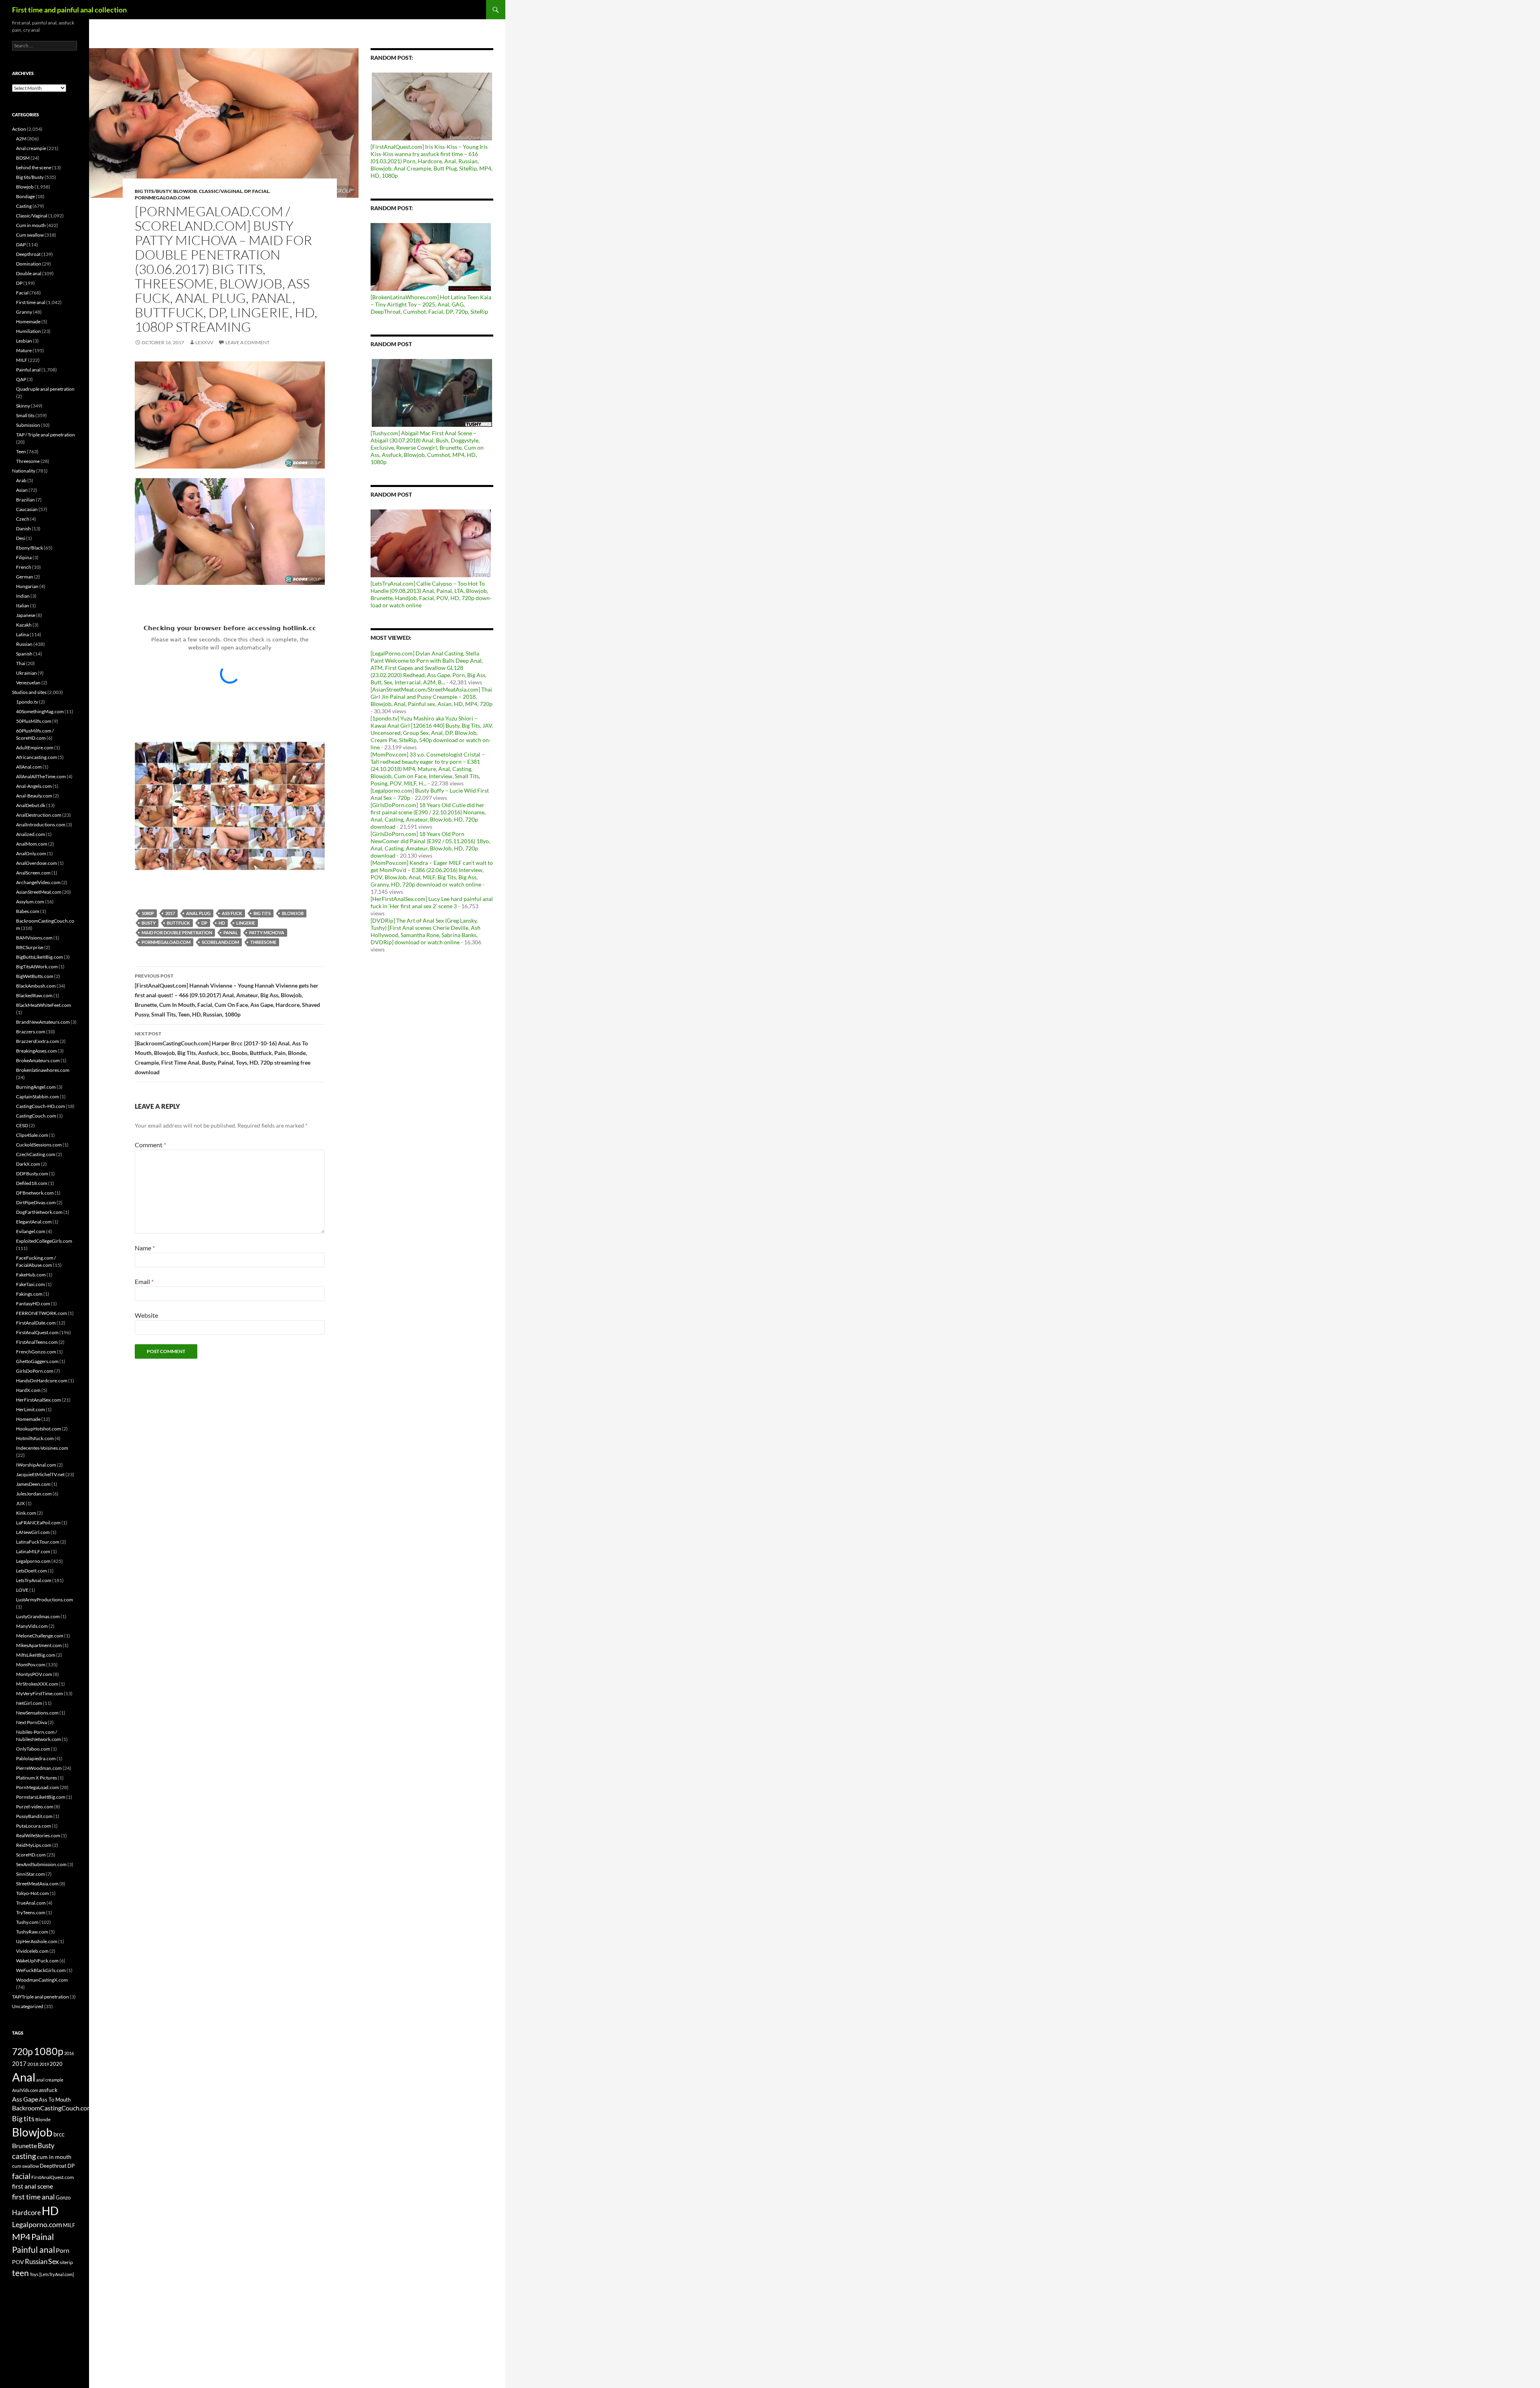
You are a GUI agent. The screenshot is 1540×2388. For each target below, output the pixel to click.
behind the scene (34, 167)
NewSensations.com (37, 1713)
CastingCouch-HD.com (41, 1106)
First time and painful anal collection (69, 10)
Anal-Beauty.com (34, 796)
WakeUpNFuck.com (37, 1961)
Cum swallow (30, 235)
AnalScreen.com (33, 873)
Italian (23, 606)
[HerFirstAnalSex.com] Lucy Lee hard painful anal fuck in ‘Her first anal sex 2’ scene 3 (432, 902)
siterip (66, 2262)
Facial (261, 191)
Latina (22, 634)
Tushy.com (27, 1922)
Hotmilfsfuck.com (35, 1438)
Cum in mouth (31, 225)
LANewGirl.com (33, 1532)
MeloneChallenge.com (40, 1636)
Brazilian (25, 500)
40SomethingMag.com (40, 711)
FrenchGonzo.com (36, 1352)
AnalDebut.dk (31, 805)
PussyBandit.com (34, 1816)
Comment (150, 1145)
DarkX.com (28, 1164)
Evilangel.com (31, 1231)
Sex (54, 2261)
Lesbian (24, 341)
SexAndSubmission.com (41, 1864)
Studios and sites (29, 692)
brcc (59, 2134)
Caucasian (27, 509)
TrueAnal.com (31, 1903)
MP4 (21, 2237)
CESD (22, 1125)
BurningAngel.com (36, 1087)
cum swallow (25, 2166)
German (25, 577)
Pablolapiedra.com (36, 1758)
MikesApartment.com (39, 1645)
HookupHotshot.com (38, 1429)
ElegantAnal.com (34, 1222)
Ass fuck (232, 913)
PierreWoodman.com (39, 1768)
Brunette (24, 2146)
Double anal (29, 273)
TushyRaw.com (32, 1932)
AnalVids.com (25, 2090)
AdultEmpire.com (35, 748)
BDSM (23, 158)
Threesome (263, 942)
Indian (23, 596)
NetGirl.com (29, 1703)
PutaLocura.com (33, 1826)
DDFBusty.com (32, 1174)
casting (24, 2156)
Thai (21, 663)
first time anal (33, 2197)
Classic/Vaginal (221, 191)
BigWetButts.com (35, 976)
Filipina (24, 557)
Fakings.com (29, 1294)
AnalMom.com (32, 844)
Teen (21, 451)
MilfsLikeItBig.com (36, 1655)
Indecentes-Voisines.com (42, 1448)
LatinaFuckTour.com (38, 1542)
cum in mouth (54, 2157)
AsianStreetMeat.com (39, 892)
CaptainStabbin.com (37, 1097)
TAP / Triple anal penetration (46, 435)
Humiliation (28, 331)
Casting (24, 206)
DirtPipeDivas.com (36, 1202)
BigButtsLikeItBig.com (40, 957)
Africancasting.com (36, 757)
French (24, 567)
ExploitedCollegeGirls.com (44, 1241)
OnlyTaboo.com (33, 1749)
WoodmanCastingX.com (42, 1980)
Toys (34, 2274)
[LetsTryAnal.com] (57, 2274)
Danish (23, 529)
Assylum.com (30, 902)
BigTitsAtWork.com (37, 967)
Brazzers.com (31, 1032)
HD (222, 923)
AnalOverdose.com (36, 863)
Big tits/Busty (153, 191)
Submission (28, 425)
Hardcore (26, 2213)
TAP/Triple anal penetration (41, 1997)
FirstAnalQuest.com (37, 1332)
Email (144, 1281)
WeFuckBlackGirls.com (41, 1970)
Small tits (25, 415)
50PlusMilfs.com (34, 721)
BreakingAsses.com (36, 1051)
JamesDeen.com (33, 1484)
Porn (63, 2250)
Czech (23, 519)
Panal (231, 932)
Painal (43, 2237)
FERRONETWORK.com (42, 1313)
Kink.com (26, 1513)
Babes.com (28, 911)
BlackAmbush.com (36, 986)
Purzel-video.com (35, 1807)
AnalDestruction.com (39, 815)
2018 (33, 2064)
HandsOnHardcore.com (42, 1381)
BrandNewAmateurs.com (43, 1022)
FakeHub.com (31, 1275)
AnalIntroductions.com (41, 825)
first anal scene (32, 2186)
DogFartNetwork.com (39, 1212)
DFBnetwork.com (35, 1193)
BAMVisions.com (34, 938)
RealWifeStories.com (38, 1835)
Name (145, 1248)
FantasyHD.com (33, 1304)
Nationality (24, 471)
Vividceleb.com (32, 1951)
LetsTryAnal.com (34, 1580)
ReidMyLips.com (34, 1845)
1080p (148, 913)
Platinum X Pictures (36, 1778)
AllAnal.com (29, 767)
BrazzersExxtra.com (37, 1041)
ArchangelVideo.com (38, 882)
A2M (21, 139)
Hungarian (27, 586)
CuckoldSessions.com (39, 1145)
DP (247, 191)
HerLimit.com (30, 1409)
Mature (24, 350)
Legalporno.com (33, 1561)
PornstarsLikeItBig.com (41, 1797)
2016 (69, 2053)
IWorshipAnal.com (36, 1465)
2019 (44, 2064)
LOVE (22, 1590)
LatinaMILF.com (33, 1551)
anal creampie (50, 2080)
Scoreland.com (220, 942)
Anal (24, 2077)
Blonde (43, 2119)
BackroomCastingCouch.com (52, 2108)
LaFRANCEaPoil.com (38, 1523)
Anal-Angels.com (34, 786)
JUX (20, 1503)
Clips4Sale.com (32, 1135)
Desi (21, 538)
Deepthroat (28, 254)
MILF (22, 360)
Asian (22, 490)
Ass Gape (25, 2099)
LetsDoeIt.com (31, 1571)
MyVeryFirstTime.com (40, 1693)
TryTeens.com (31, 1912)
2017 (170, 913)
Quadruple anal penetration (45, 389)
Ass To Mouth (55, 2100)
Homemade (28, 322)
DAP (21, 244)
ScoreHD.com (31, 1855)
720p (22, 2051)
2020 (56, 2064)
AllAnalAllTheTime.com (41, 776)
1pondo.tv (27, 702)
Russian (24, 644)
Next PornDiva (31, 1722)
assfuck (48, 2090)
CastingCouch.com (36, 1116)
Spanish (24, 654)
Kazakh (24, 625)
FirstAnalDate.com (36, 1323)
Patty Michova (267, 932)
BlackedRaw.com (34, 995)
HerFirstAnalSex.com (38, 1400)
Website (146, 1315)
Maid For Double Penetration (177, 932)
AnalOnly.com (31, 853)
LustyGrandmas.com (38, 1616)
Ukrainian (26, 673)
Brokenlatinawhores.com (43, 1070)
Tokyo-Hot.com (32, 1893)
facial (21, 2176)
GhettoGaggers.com (37, 1361)
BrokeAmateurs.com (38, 1060)
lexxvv (204, 342)
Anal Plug (198, 913)
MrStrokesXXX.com (37, 1684)
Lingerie (246, 923)
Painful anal (28, 370)
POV (18, 2262)
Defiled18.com (32, 1183)
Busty (149, 923)
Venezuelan (28, 683)
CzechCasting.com (36, 1154)
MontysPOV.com (34, 1674)
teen (20, 2273)
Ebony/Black (29, 548)
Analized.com (30, 834)
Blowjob (185, 191)
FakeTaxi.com (30, 1284)
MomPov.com (31, 1665)
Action (19, 129)
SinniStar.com (30, 1874)
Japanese (26, 615)
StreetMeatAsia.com (37, 1884)
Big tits (262, 913)
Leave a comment (247, 342)
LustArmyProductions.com (45, 1600)
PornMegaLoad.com (162, 198)
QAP (21, 379)
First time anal (31, 302)
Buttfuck (178, 923)
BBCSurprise (30, 947)
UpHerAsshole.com (37, 1941)
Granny (24, 312)
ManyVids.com (32, 1626)
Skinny (23, 406)
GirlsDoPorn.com (35, 1371)
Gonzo (63, 2197)
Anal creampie (31, 148)
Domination (29, 264)
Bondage (25, 196)
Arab (21, 480)
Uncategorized (28, 2006)
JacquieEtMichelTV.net (40, 1474)
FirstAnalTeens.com (37, 1342)
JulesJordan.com (34, 1494)
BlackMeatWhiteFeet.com (44, 1005)
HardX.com (28, 1390)
